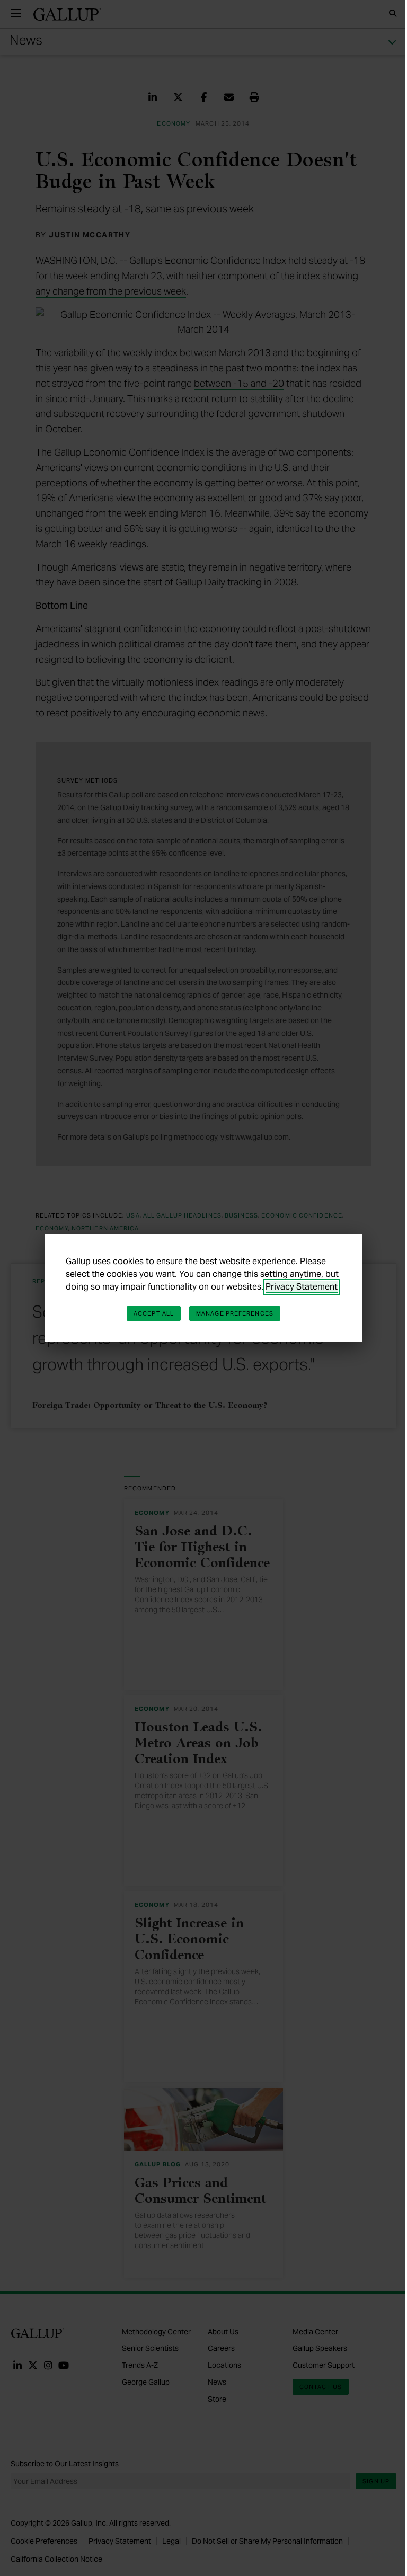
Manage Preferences (235, 1313)
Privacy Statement (302, 1287)
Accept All (154, 1313)
